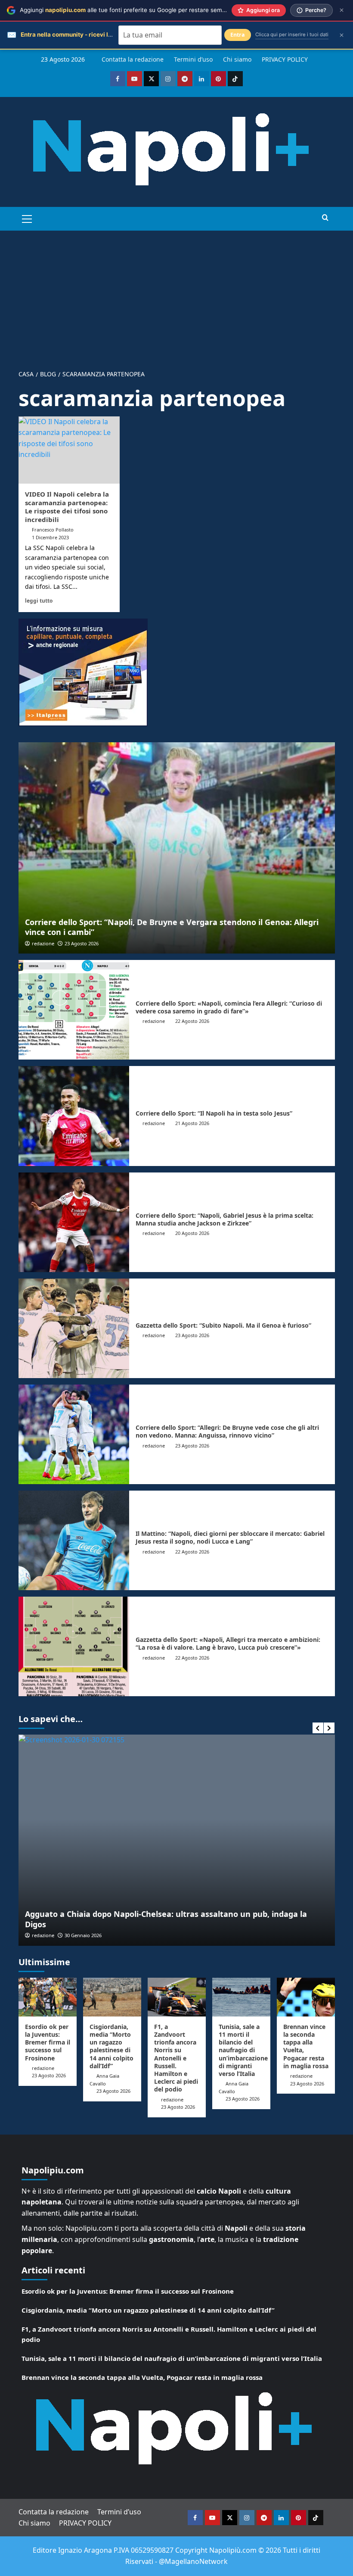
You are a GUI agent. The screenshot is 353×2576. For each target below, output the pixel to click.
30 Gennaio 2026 (83, 1935)
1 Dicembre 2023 (50, 537)
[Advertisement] (176, 295)
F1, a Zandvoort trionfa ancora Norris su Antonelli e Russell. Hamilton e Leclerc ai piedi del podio (176, 2058)
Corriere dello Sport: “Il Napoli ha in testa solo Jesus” (214, 1113)
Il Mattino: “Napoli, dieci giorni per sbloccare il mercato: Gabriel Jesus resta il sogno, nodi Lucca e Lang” (230, 1537)
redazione (43, 943)
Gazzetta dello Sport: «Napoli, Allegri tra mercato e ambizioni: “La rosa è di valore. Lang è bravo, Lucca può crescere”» (228, 1643)
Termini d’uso (193, 59)
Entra (238, 35)
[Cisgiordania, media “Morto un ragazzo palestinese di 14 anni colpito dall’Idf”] (112, 1997)
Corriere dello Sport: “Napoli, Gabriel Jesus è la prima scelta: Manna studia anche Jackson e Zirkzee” (224, 1219)
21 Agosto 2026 (192, 1123)
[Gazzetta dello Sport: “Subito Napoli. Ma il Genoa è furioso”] (74, 1328)
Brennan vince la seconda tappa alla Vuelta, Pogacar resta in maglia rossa (306, 2046)
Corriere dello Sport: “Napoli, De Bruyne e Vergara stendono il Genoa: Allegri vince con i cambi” (172, 927)
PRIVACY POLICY (285, 59)
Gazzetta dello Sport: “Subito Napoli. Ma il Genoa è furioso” (223, 1325)
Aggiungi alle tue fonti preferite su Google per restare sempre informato (140, 10)
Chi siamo (237, 59)
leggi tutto (39, 600)
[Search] (325, 218)
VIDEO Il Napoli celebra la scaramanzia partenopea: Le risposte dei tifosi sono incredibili (67, 507)
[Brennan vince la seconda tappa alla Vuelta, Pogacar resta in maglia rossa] (306, 1997)
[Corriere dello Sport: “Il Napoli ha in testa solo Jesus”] (74, 1116)
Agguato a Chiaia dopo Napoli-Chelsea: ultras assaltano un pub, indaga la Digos (166, 1919)
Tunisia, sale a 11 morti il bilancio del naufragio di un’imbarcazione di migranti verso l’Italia (243, 2050)
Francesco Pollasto (53, 530)
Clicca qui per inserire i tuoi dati (292, 34)
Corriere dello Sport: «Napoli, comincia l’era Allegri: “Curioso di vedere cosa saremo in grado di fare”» (229, 1007)
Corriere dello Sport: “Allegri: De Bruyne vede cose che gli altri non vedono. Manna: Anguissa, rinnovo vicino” (227, 1431)
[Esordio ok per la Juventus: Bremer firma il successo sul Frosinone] (48, 1997)
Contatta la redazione (133, 59)
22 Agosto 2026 (192, 1021)
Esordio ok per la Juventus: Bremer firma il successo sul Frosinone (48, 2042)
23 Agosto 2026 (82, 943)
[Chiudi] (342, 10)
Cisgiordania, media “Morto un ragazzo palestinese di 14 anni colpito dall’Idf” (111, 2046)
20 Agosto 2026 (192, 1233)
